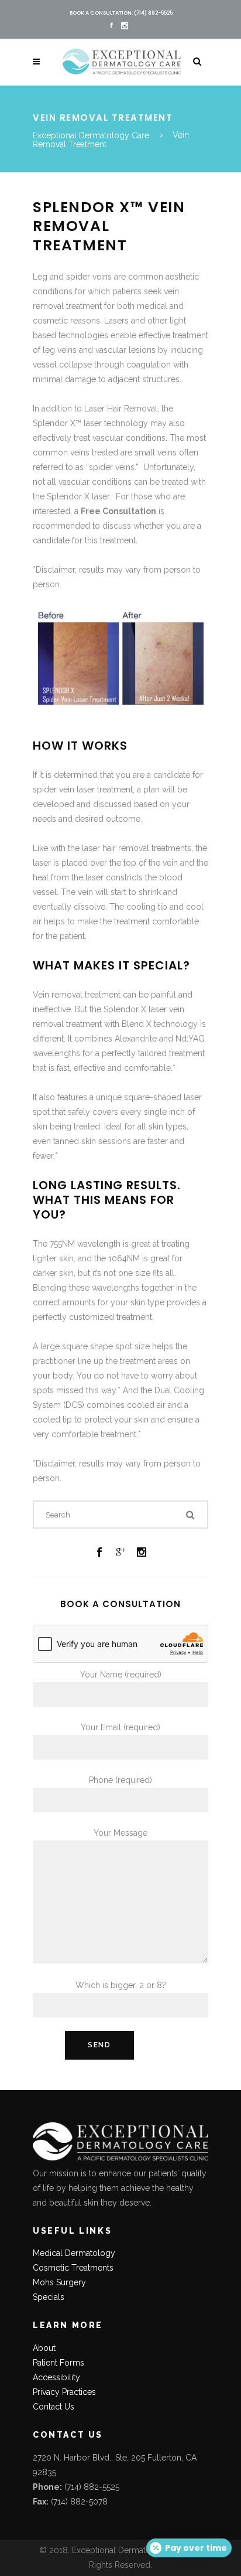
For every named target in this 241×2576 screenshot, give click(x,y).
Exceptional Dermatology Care (91, 135)
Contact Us (54, 2407)
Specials (49, 2297)
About (44, 2348)
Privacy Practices (64, 2392)
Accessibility (56, 2377)
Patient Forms (58, 2363)
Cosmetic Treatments (73, 2268)
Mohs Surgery (59, 2282)
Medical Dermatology (74, 2253)
